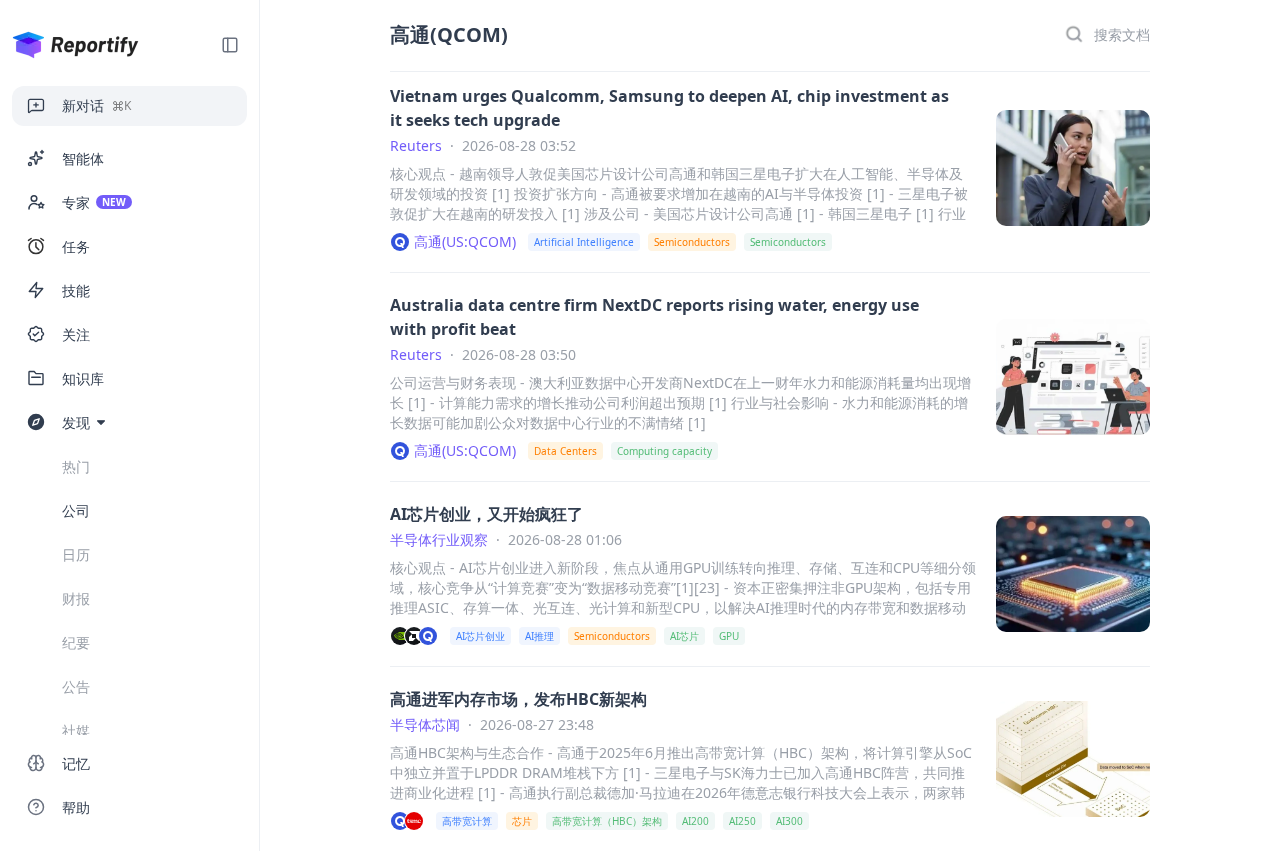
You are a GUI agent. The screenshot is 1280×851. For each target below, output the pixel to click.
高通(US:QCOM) (465, 241)
